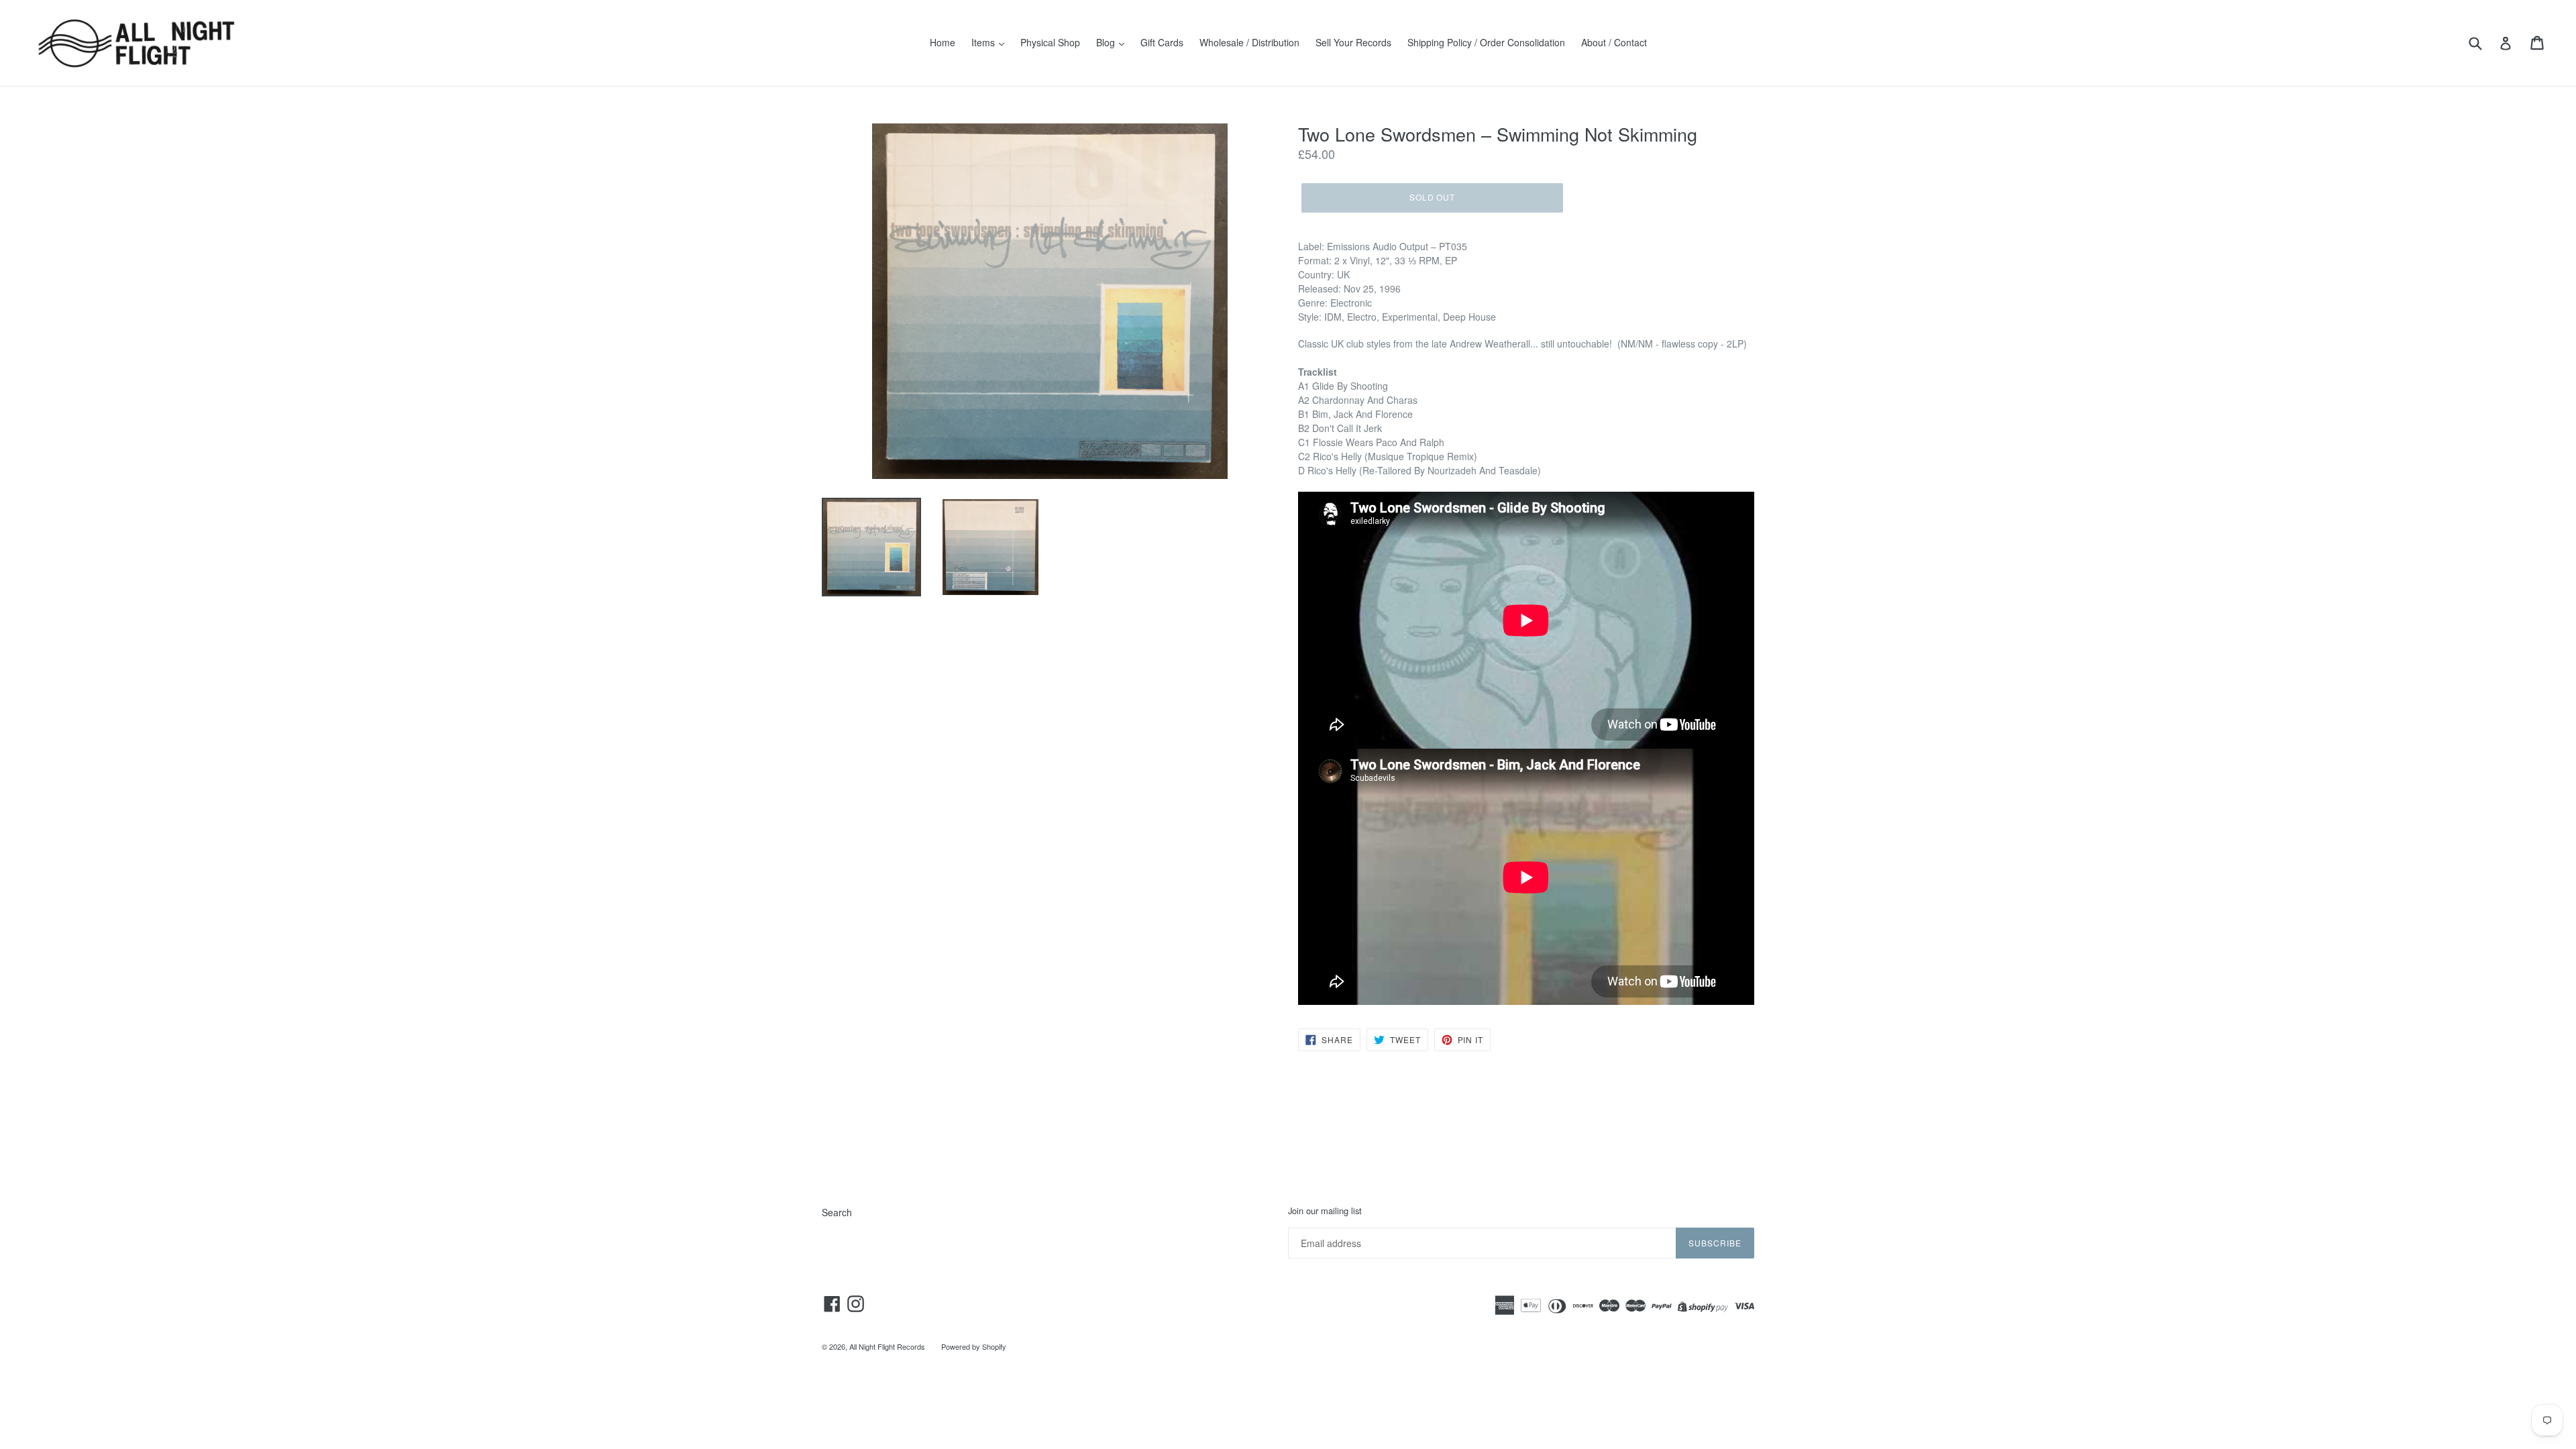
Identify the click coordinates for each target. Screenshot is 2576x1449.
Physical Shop (1050, 42)
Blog (1107, 42)
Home (943, 42)
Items (984, 42)
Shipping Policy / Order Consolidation (1486, 42)
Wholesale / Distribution (1249, 42)
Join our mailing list (1325, 1211)
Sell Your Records (1353, 42)
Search (837, 1212)
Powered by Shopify (974, 1346)
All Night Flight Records (887, 1346)
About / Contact (1614, 42)
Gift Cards (1162, 42)
